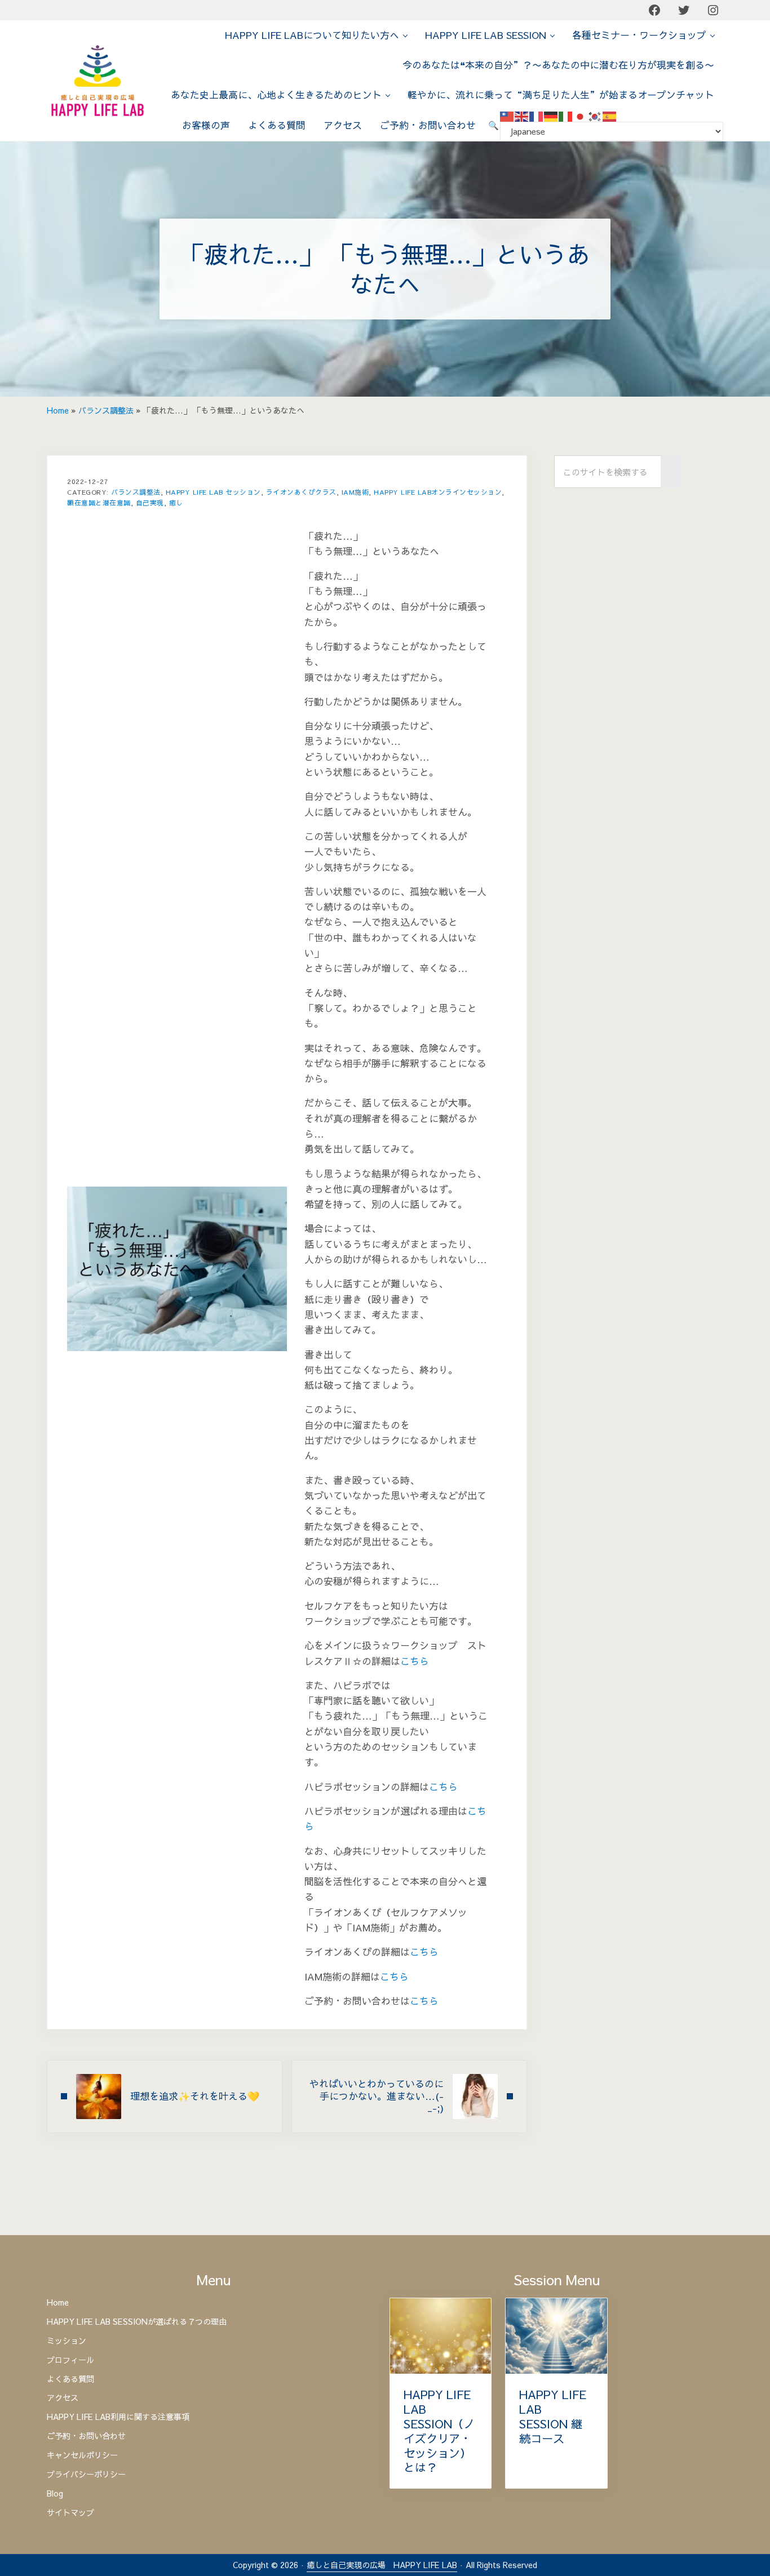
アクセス (63, 2398)
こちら (415, 1661)
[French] (537, 116)
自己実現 (150, 503)
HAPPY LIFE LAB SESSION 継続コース (553, 2417)
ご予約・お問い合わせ (86, 2436)
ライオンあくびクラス (301, 492)
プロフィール (70, 2360)
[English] (522, 116)
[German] (551, 116)
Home (58, 410)
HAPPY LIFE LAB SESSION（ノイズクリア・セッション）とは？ (439, 2431)
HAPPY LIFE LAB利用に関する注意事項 (118, 2417)
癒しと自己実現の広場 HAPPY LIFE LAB (382, 2565)
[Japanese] (581, 116)
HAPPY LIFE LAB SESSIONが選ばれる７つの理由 (137, 2322)
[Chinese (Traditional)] (507, 116)
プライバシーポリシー (86, 2475)
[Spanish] (610, 116)
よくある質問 (70, 2379)
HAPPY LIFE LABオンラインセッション (438, 492)
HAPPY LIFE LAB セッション (213, 492)
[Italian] (566, 116)
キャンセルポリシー (82, 2455)
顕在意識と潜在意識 (99, 503)
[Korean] (595, 116)
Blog (55, 2494)
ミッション (67, 2341)
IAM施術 (355, 492)
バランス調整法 (106, 410)
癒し (176, 503)
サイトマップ (70, 2513)
